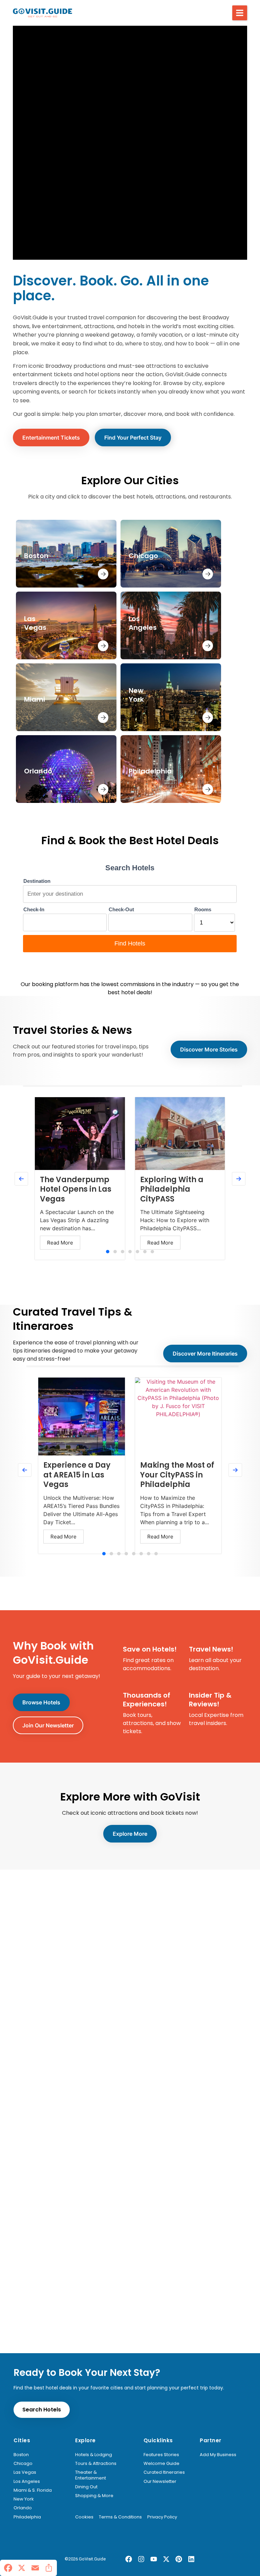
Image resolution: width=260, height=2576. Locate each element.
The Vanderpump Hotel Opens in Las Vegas (76, 1189)
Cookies (84, 2517)
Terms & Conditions (120, 2517)
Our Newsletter (160, 2482)
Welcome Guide (161, 2464)
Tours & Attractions (96, 2464)
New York (24, 2499)
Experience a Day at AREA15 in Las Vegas (77, 1475)
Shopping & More (94, 2496)
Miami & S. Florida (33, 2490)
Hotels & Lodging (94, 2455)
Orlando (23, 2508)
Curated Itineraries (164, 2472)
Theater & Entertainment (91, 2475)
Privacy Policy (162, 2517)
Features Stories (161, 2455)
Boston (21, 2455)
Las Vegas (25, 2472)
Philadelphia (27, 2517)
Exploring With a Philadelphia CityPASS (172, 1189)
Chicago (23, 2464)
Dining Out (86, 2487)
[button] (240, 13)
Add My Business (218, 2455)
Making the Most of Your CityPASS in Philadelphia (177, 1475)
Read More (60, 1243)
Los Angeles (27, 2482)
